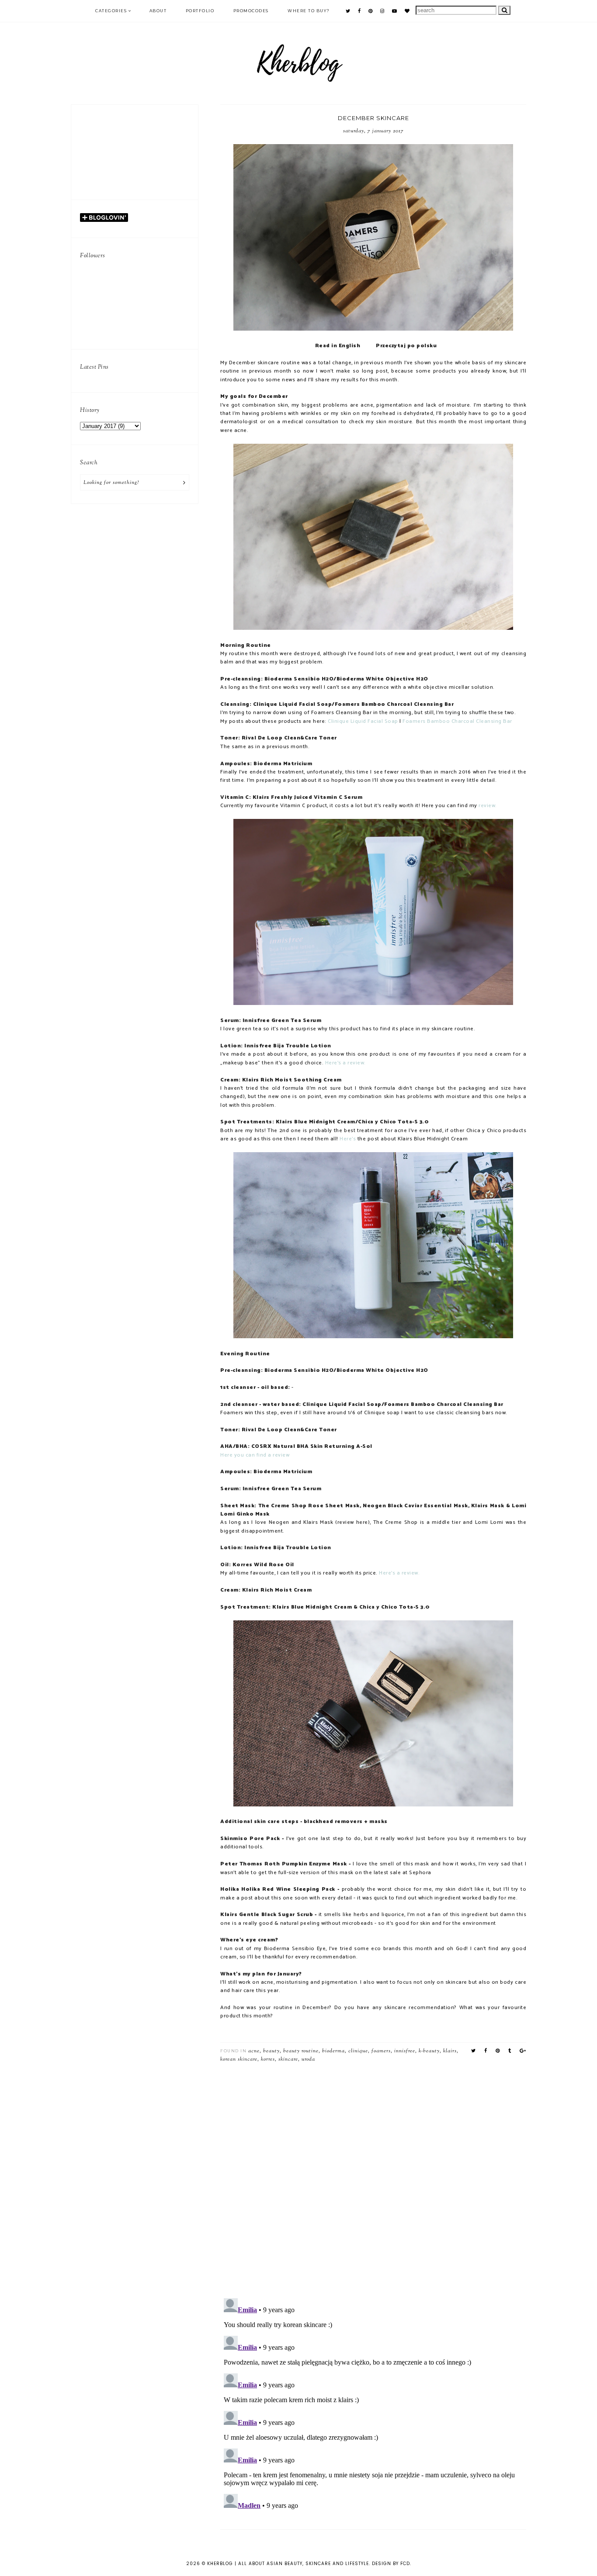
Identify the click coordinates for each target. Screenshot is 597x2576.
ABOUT (158, 11)
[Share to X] (474, 2051)
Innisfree (405, 2051)
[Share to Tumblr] (510, 2051)
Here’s (348, 1139)
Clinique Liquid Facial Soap (364, 722)
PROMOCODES (251, 11)
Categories (111, 11)
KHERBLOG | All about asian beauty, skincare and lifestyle (288, 2564)
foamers (381, 2051)
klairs (450, 2051)
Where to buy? (309, 11)
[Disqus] (373, 2177)
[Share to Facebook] (486, 2051)
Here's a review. (345, 1063)
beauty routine (301, 2051)
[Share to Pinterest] (498, 2051)
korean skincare (239, 2059)
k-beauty (429, 2051)
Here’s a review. (399, 1573)
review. (488, 806)
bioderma (333, 2051)
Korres (268, 2059)
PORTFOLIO (200, 11)
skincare (288, 2059)
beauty (271, 2051)
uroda (308, 2059)
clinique (358, 2051)
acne (254, 2051)
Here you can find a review (255, 1455)
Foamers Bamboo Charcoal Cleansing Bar (457, 722)
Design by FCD (391, 2564)
